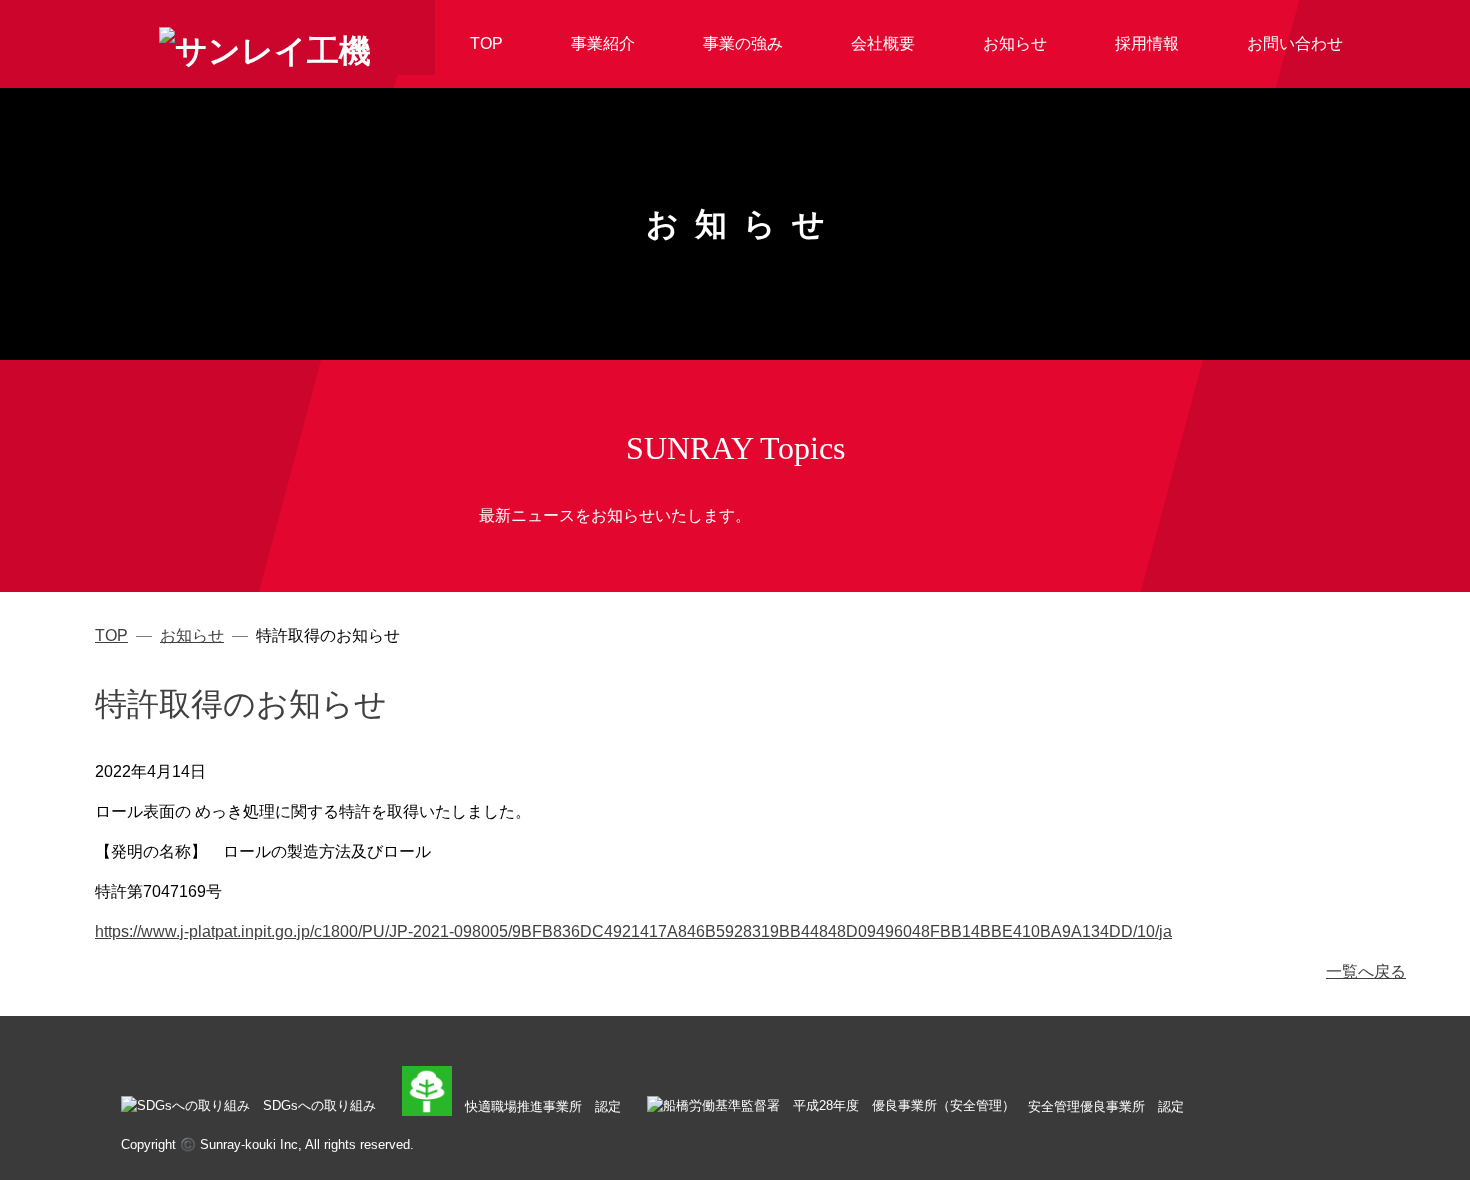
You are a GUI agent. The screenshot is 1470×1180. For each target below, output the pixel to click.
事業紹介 (603, 43)
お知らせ (1015, 43)
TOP (486, 43)
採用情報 (1147, 43)
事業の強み (743, 43)
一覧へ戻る (1366, 971)
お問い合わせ (1295, 43)
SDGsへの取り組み (319, 1105)
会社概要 (883, 43)
